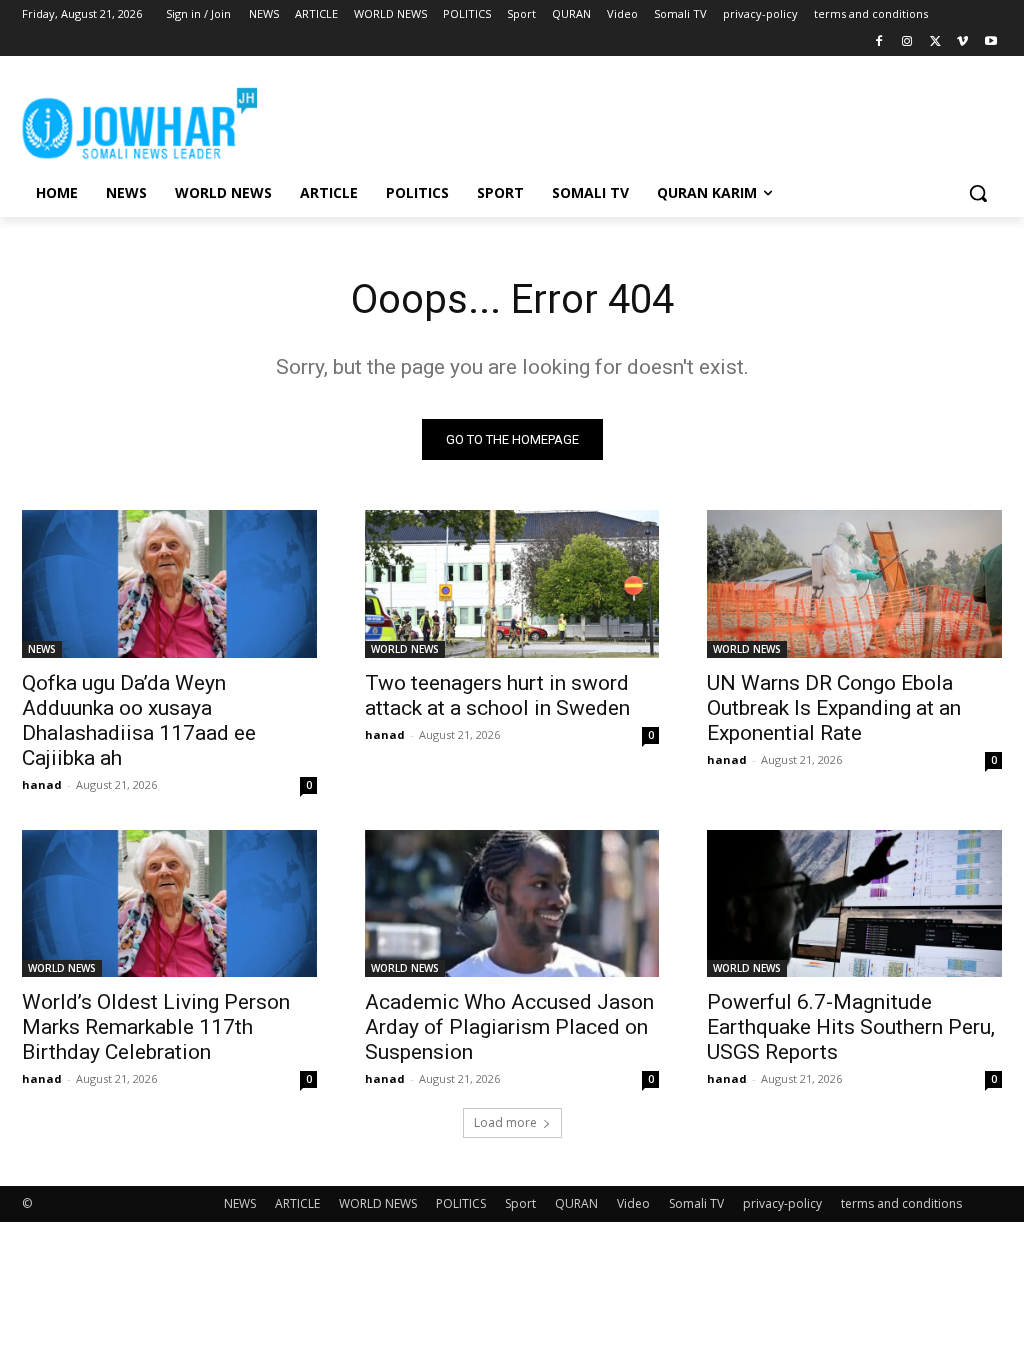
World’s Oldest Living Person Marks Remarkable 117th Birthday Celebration (156, 1027)
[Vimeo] (962, 42)
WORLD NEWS (405, 649)
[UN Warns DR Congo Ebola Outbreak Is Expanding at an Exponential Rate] (854, 583)
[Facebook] (879, 42)
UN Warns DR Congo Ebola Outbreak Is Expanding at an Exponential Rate (834, 708)
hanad (42, 784)
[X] (935, 42)
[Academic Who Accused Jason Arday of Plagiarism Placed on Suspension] (512, 903)
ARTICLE (297, 1203)
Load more (505, 1122)
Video (633, 1203)
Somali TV (696, 1203)
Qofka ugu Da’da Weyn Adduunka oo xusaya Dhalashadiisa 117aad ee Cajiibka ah (139, 720)
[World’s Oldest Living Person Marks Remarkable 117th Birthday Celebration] (169, 903)
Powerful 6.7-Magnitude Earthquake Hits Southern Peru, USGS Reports (851, 1027)
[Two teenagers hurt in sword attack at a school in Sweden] (512, 583)
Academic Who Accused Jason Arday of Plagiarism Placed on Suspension (509, 1027)
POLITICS (461, 1203)
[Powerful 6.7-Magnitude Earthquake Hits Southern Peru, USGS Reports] (854, 903)
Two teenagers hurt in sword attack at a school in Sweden (497, 695)
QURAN (576, 1203)
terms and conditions (901, 1203)
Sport (520, 1203)
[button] (978, 193)
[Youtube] (990, 42)
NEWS (42, 649)
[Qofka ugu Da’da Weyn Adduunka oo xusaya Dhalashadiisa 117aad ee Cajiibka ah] (169, 583)
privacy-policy (782, 1203)
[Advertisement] (491, 120)
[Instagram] (907, 42)
